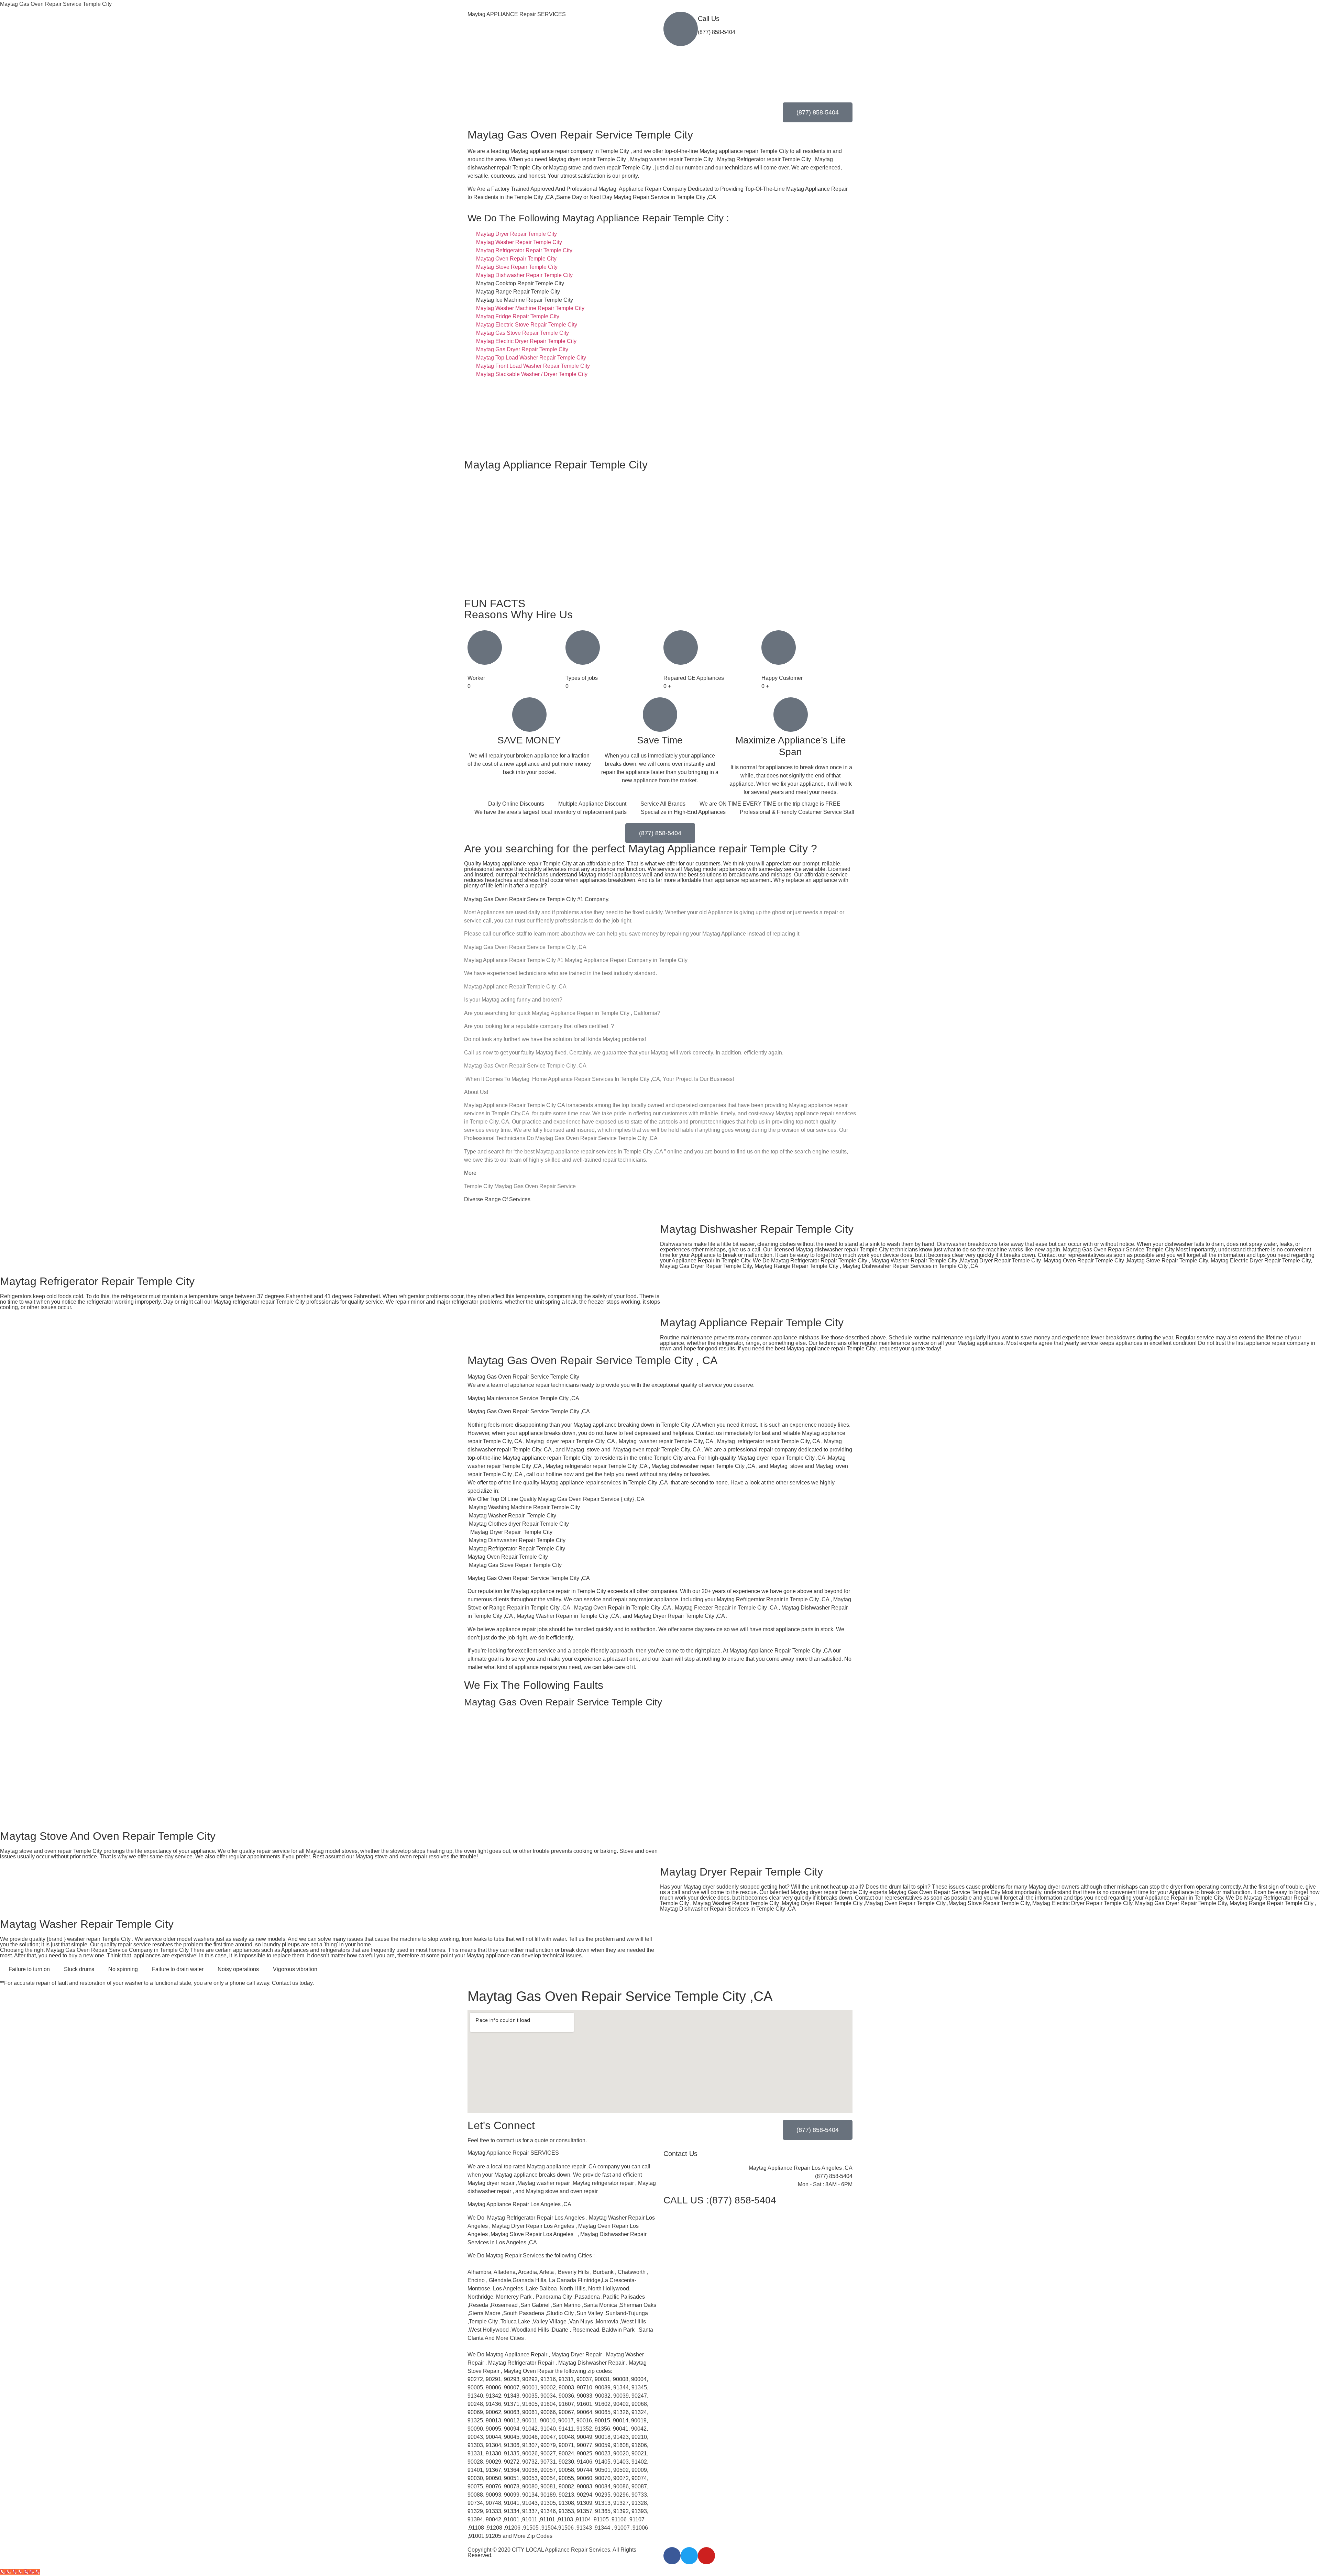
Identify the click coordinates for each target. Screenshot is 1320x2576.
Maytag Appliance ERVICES (513, 2153)
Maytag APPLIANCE (517, 14)
